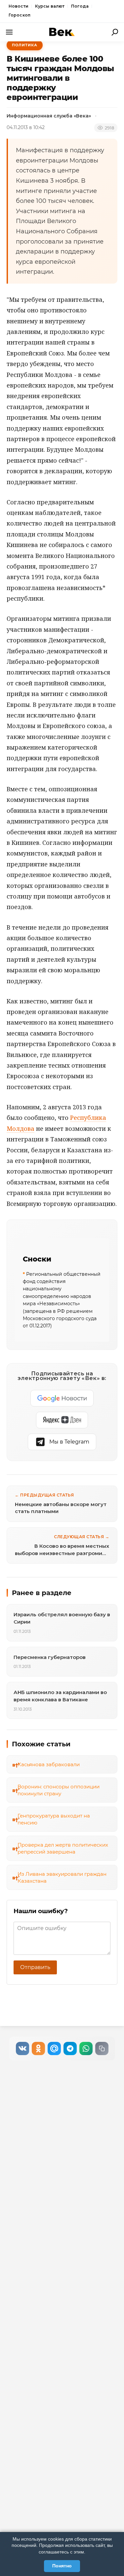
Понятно (62, 2566)
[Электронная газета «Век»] (62, 32)
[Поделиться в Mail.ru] (54, 2048)
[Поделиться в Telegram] (70, 2048)
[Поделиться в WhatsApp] (86, 2048)
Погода (80, 6)
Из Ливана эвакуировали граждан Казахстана (62, 1877)
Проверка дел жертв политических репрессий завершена (63, 1848)
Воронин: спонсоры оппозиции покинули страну (59, 1790)
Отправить (35, 1967)
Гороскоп (20, 15)
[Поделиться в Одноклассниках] (38, 2048)
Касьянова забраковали (49, 1764)
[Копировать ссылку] (102, 2048)
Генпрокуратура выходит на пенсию (54, 1819)
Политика (25, 45)
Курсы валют (50, 6)
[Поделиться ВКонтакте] (22, 2048)
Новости (19, 6)
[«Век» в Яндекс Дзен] (62, 1420)
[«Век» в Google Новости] (62, 1398)
